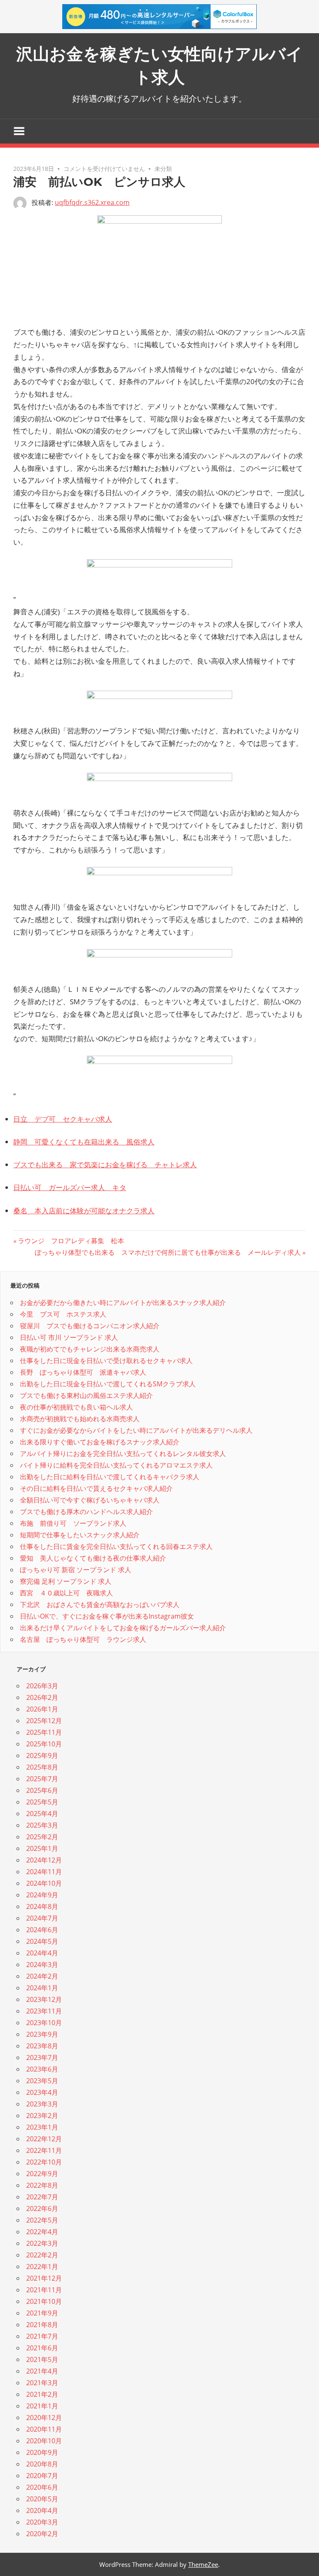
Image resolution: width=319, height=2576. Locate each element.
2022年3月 (42, 2243)
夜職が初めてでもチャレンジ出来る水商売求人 (90, 1349)
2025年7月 (42, 1779)
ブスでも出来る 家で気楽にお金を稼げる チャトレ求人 (105, 1165)
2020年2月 (42, 2534)
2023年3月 (42, 2104)
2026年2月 (42, 1697)
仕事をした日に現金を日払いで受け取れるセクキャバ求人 (106, 1361)
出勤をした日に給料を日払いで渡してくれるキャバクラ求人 (110, 1477)
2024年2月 (42, 1976)
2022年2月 (42, 2255)
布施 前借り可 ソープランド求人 (73, 1523)
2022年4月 (42, 2232)
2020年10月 (44, 2441)
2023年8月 (42, 2046)
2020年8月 (42, 2464)
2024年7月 (42, 1918)
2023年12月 (44, 1999)
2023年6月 (42, 2069)
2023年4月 (42, 2092)
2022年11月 (44, 2150)
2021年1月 (42, 2406)
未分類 (163, 169)
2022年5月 (42, 2220)
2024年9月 (42, 1895)
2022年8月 (42, 2185)
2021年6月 (42, 2348)
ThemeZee (203, 2564)
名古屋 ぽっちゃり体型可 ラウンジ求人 (83, 1639)
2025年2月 (42, 1837)
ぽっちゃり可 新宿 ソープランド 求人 (76, 1570)
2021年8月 (42, 2325)
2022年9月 (42, 2174)
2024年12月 (44, 1860)
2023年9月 (42, 2034)
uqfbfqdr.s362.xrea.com (92, 202)
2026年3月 (42, 1686)
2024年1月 (42, 1988)
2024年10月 (44, 1883)
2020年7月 (42, 2476)
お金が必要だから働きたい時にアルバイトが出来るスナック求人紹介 (123, 1303)
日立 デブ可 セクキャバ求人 (63, 1119)
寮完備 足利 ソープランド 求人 (66, 1581)
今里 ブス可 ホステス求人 (63, 1314)
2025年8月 (42, 1767)
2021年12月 (44, 2278)
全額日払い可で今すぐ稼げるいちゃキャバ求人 (90, 1500)
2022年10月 (44, 2162)
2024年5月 (42, 1941)
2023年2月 (42, 2116)
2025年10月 (44, 1744)
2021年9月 (42, 2313)
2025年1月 (42, 1848)
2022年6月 (42, 2208)
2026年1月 (42, 1709)
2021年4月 (42, 2371)
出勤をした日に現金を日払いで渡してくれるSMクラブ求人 (108, 1384)
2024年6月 (42, 1930)
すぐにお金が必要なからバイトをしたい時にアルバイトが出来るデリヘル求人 (136, 1430)
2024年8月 (42, 1906)
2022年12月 (44, 2139)
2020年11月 (44, 2429)
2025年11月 (44, 1732)
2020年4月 (42, 2510)
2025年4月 (42, 1814)
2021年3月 (42, 2383)
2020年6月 (42, 2487)
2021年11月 (44, 2290)
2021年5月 (42, 2359)
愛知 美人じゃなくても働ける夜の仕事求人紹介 (93, 1558)
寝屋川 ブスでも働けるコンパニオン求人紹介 (90, 1326)
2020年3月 (42, 2522)
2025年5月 (42, 1802)
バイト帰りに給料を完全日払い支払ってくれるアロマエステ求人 (116, 1465)
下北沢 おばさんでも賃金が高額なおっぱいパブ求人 (100, 1605)
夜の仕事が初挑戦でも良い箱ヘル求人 (76, 1407)
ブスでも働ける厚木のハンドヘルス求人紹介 (86, 1512)
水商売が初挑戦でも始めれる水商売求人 (80, 1419)
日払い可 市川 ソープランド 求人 (69, 1337)
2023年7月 (42, 2057)
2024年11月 (44, 1872)
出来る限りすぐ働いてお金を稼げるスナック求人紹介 (100, 1442)
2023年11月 (44, 2011)
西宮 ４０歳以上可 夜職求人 (66, 1593)
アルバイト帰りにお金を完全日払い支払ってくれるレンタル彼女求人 (123, 1454)
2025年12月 (44, 1721)
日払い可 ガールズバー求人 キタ (70, 1187)
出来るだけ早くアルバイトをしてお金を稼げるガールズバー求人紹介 (123, 1628)
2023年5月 (42, 2081)
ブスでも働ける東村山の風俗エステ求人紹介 (86, 1395)
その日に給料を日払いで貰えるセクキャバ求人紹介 (96, 1488)
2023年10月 (44, 2023)
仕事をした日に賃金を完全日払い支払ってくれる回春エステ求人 (116, 1546)
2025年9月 (42, 1755)
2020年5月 (42, 2499)
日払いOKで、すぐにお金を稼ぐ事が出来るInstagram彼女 (107, 1616)
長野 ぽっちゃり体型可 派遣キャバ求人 (83, 1372)
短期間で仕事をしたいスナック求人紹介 (80, 1535)
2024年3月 (42, 1965)
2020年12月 (44, 2418)
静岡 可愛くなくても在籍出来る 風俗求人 (84, 1142)
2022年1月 (42, 2267)
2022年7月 (42, 2197)
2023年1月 (42, 2127)
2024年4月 (42, 1953)
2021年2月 (42, 2394)
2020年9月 (42, 2452)
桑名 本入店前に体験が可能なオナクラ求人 (84, 1211)
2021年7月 (42, 2336)
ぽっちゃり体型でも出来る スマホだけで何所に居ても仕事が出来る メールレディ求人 (168, 1252)
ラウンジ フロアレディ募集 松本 (71, 1241)
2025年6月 (42, 1790)
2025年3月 (42, 1825)
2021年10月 (44, 2301)
